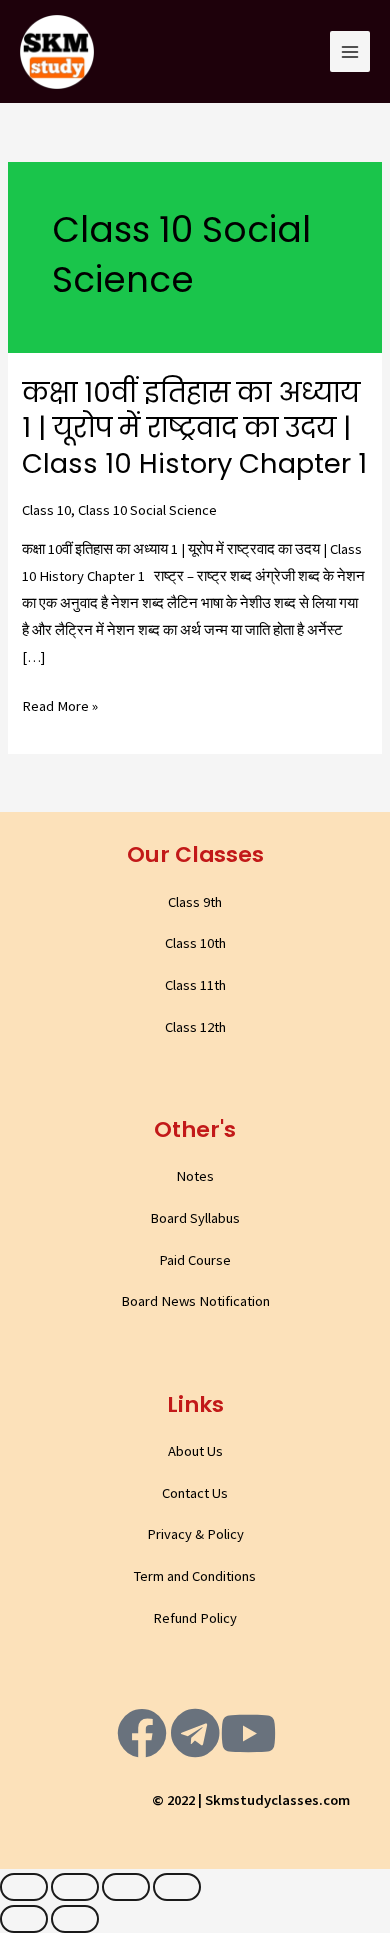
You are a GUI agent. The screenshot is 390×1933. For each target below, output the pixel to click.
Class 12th (195, 1027)
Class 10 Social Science (147, 510)
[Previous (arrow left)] (24, 1919)
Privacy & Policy (195, 1534)
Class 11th (195, 985)
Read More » (60, 706)
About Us (195, 1451)
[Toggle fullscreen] (126, 1887)
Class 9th (195, 902)
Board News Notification (195, 1301)
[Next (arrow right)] (75, 1919)
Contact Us (195, 1493)
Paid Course (195, 1260)
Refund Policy (195, 1618)
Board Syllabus (195, 1218)
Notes (195, 1176)
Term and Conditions (195, 1576)
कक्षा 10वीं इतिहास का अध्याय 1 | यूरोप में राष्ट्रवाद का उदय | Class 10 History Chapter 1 (194, 428)
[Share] (75, 1887)
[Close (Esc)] (24, 1887)
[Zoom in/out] (177, 1887)
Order (314, 32)
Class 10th (195, 943)
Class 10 (46, 510)
